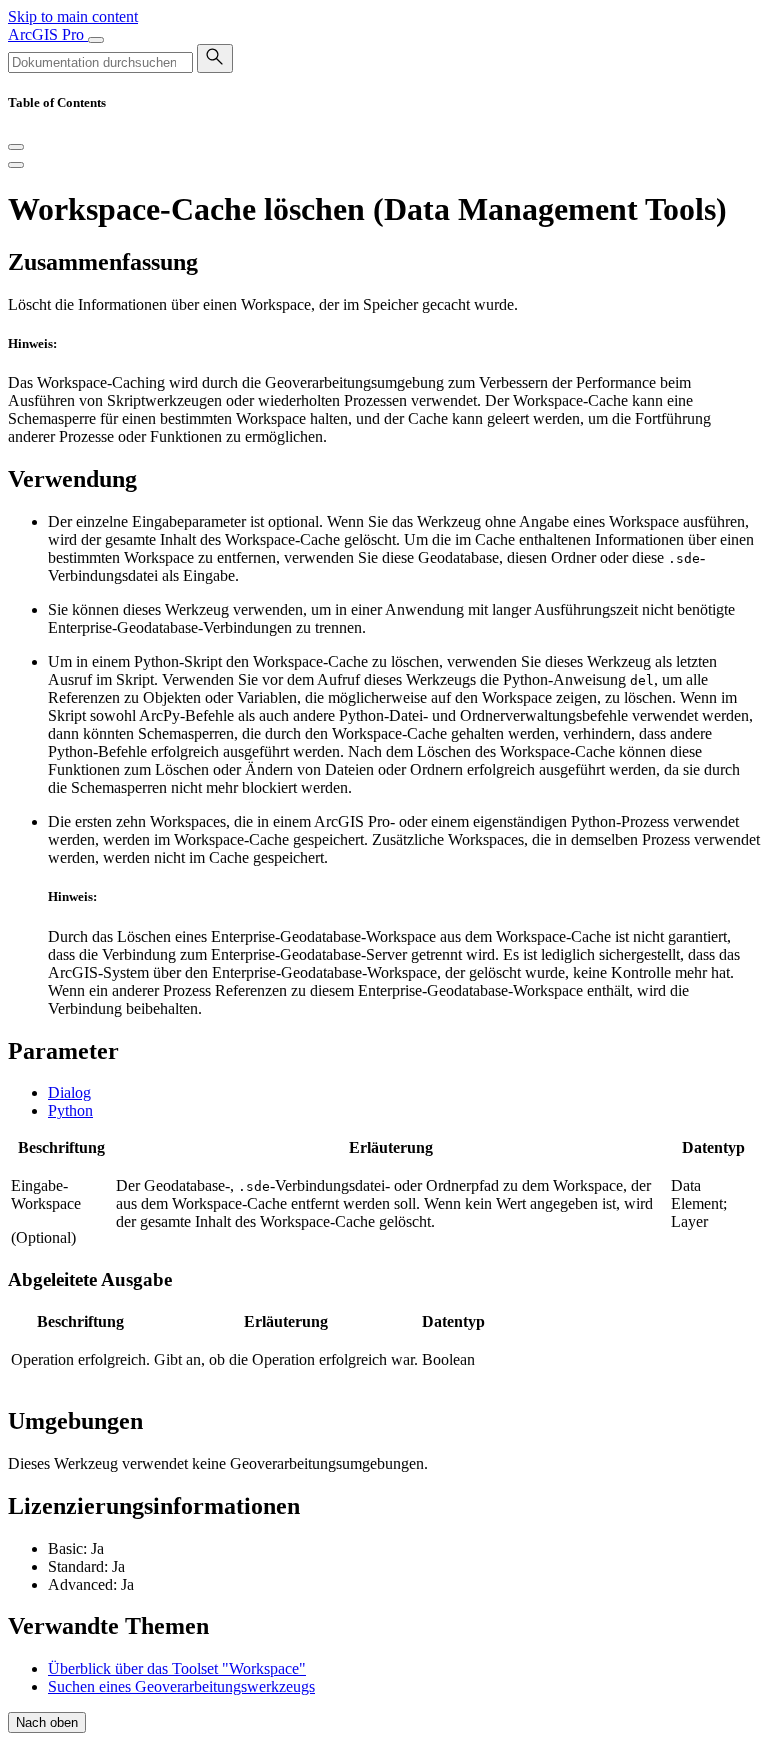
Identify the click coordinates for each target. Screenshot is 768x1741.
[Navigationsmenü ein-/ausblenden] (96, 40)
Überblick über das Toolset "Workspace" (177, 1668)
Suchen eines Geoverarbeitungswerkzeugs (181, 1686)
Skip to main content (73, 16)
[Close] (16, 147)
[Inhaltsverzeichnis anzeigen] (16, 165)
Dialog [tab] (69, 1092)
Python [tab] (70, 1110)
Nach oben (47, 1722)
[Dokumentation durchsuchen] (215, 58)
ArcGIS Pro (48, 34)
